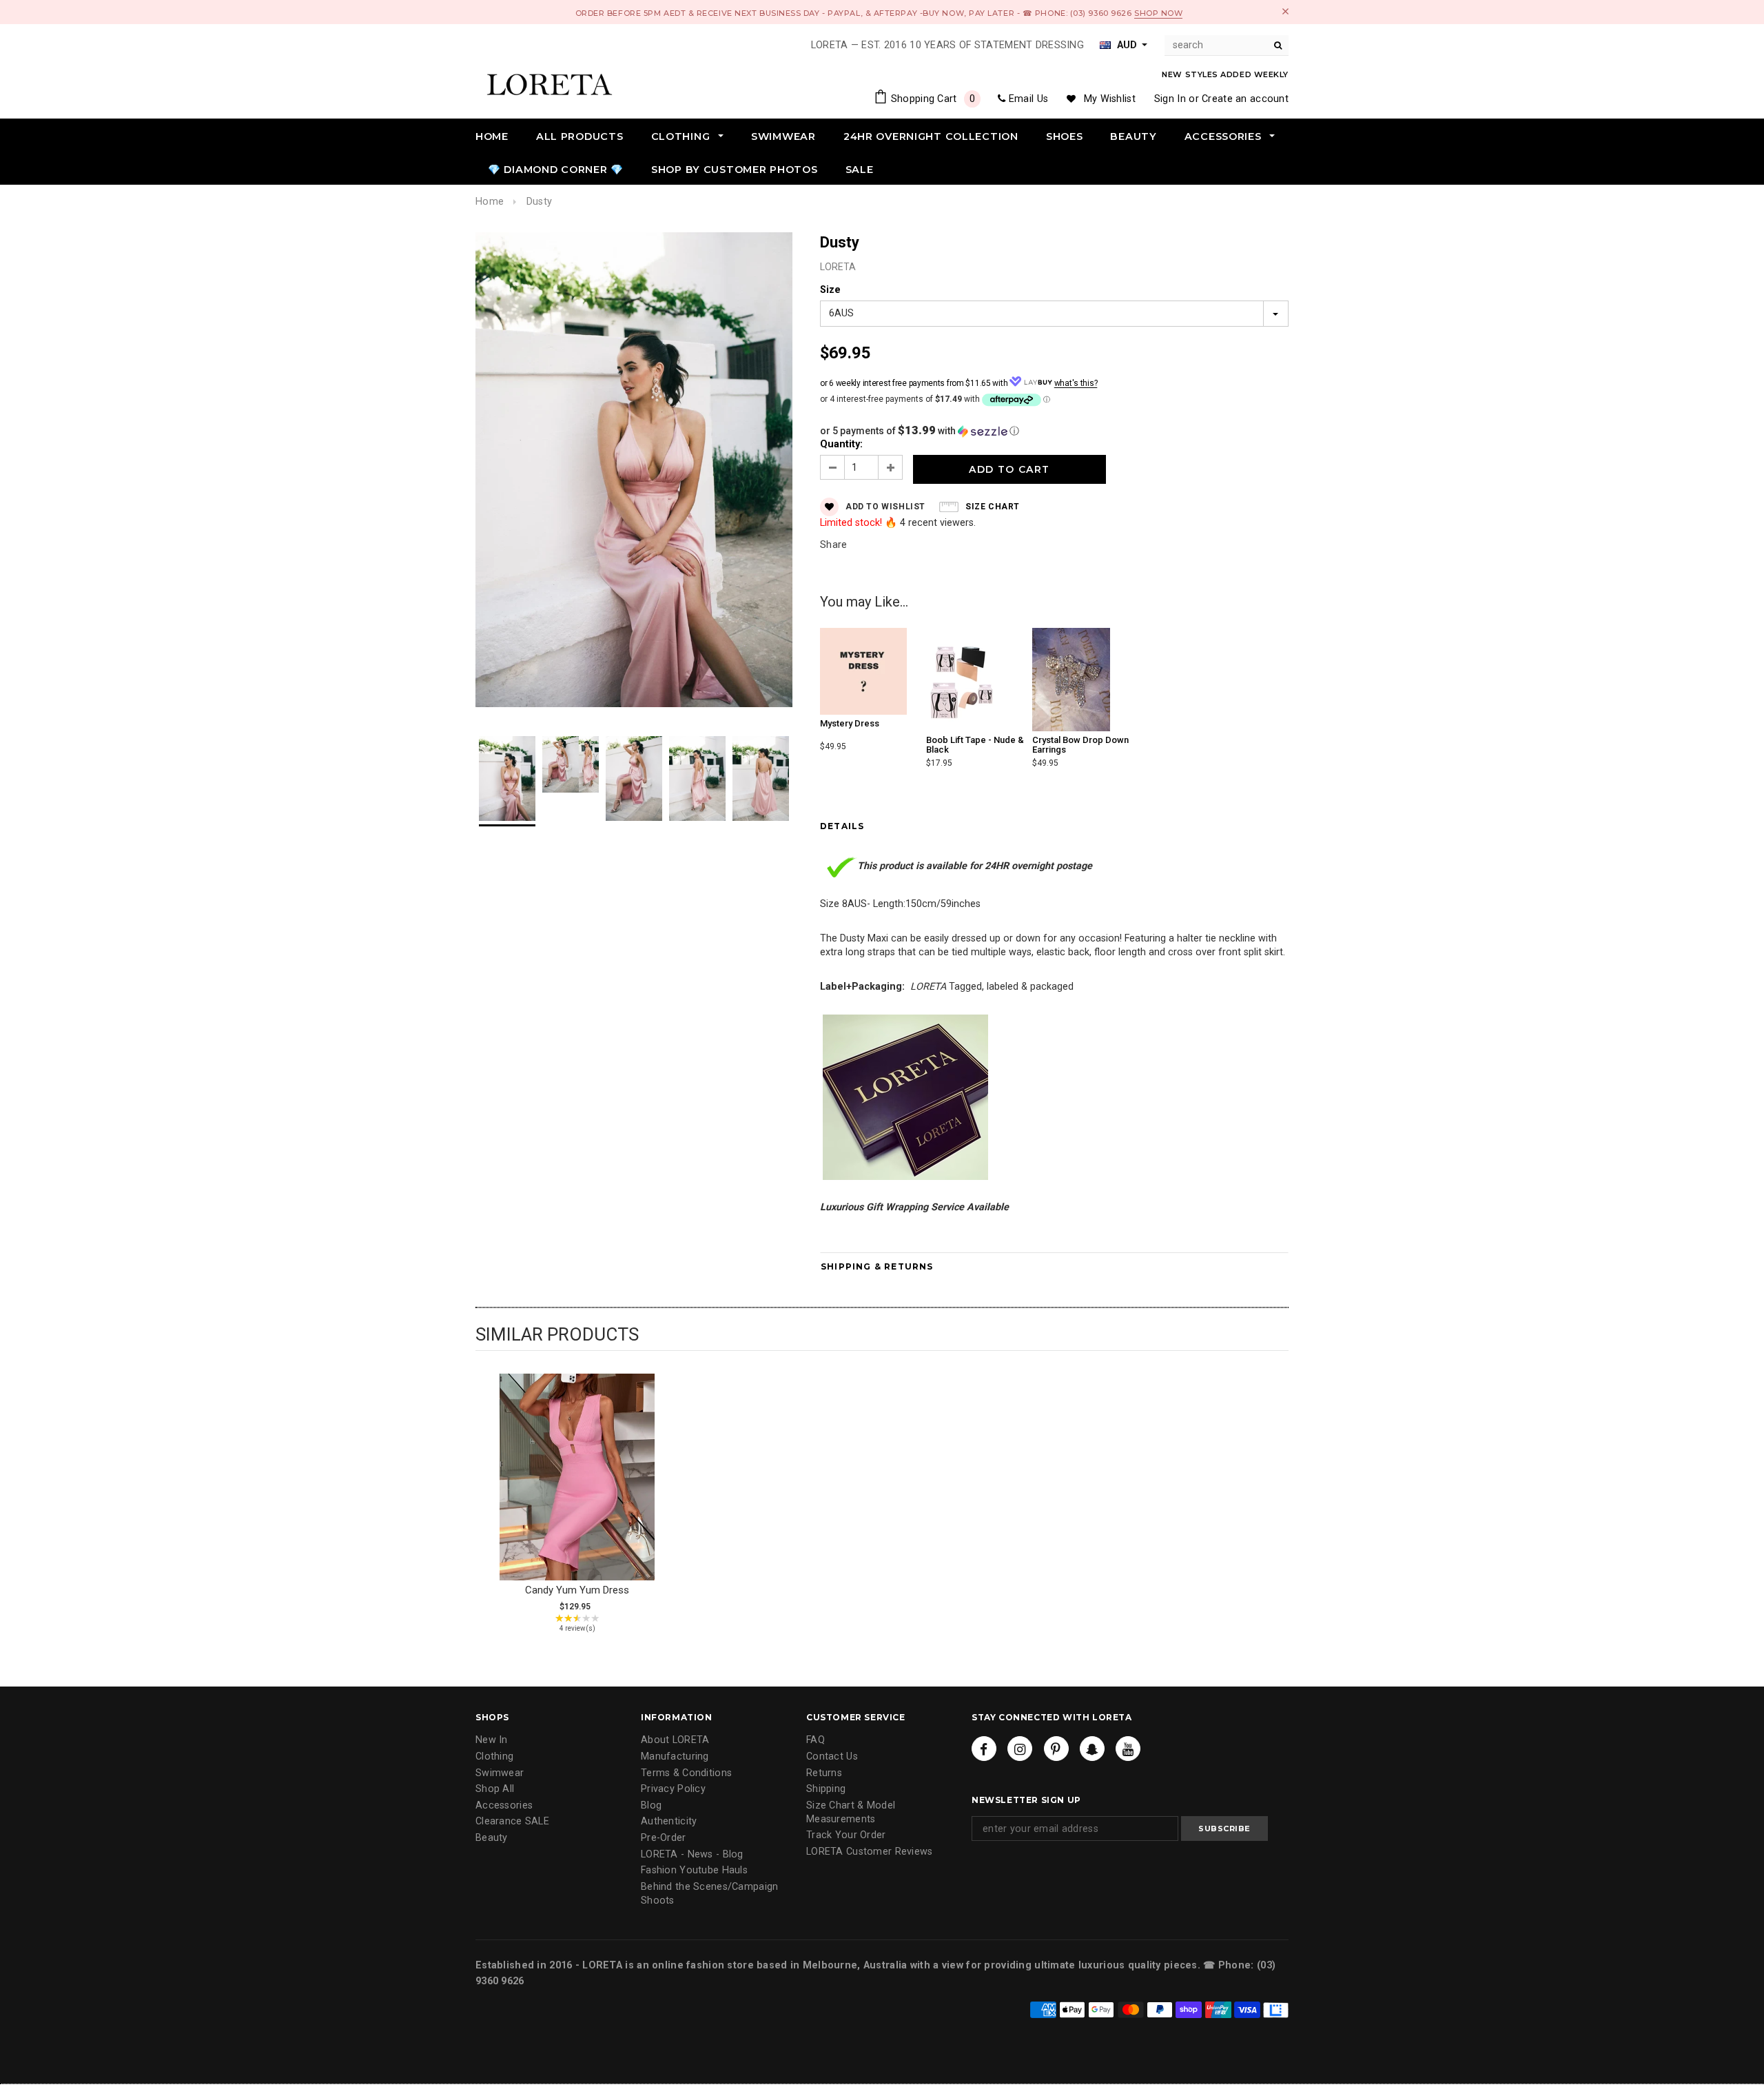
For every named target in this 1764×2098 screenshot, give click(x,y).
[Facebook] (984, 1749)
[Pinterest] (1056, 1749)
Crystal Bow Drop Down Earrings (1080, 745)
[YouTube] (1128, 1749)
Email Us (1028, 99)
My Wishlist (1110, 99)
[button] (1054, 431)
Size (830, 290)
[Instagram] (1020, 1749)
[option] (634, 472)
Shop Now (1158, 13)
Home (490, 202)
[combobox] (1227, 45)
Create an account (1245, 99)
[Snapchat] (1092, 1749)
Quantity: (841, 444)
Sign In (1170, 99)
